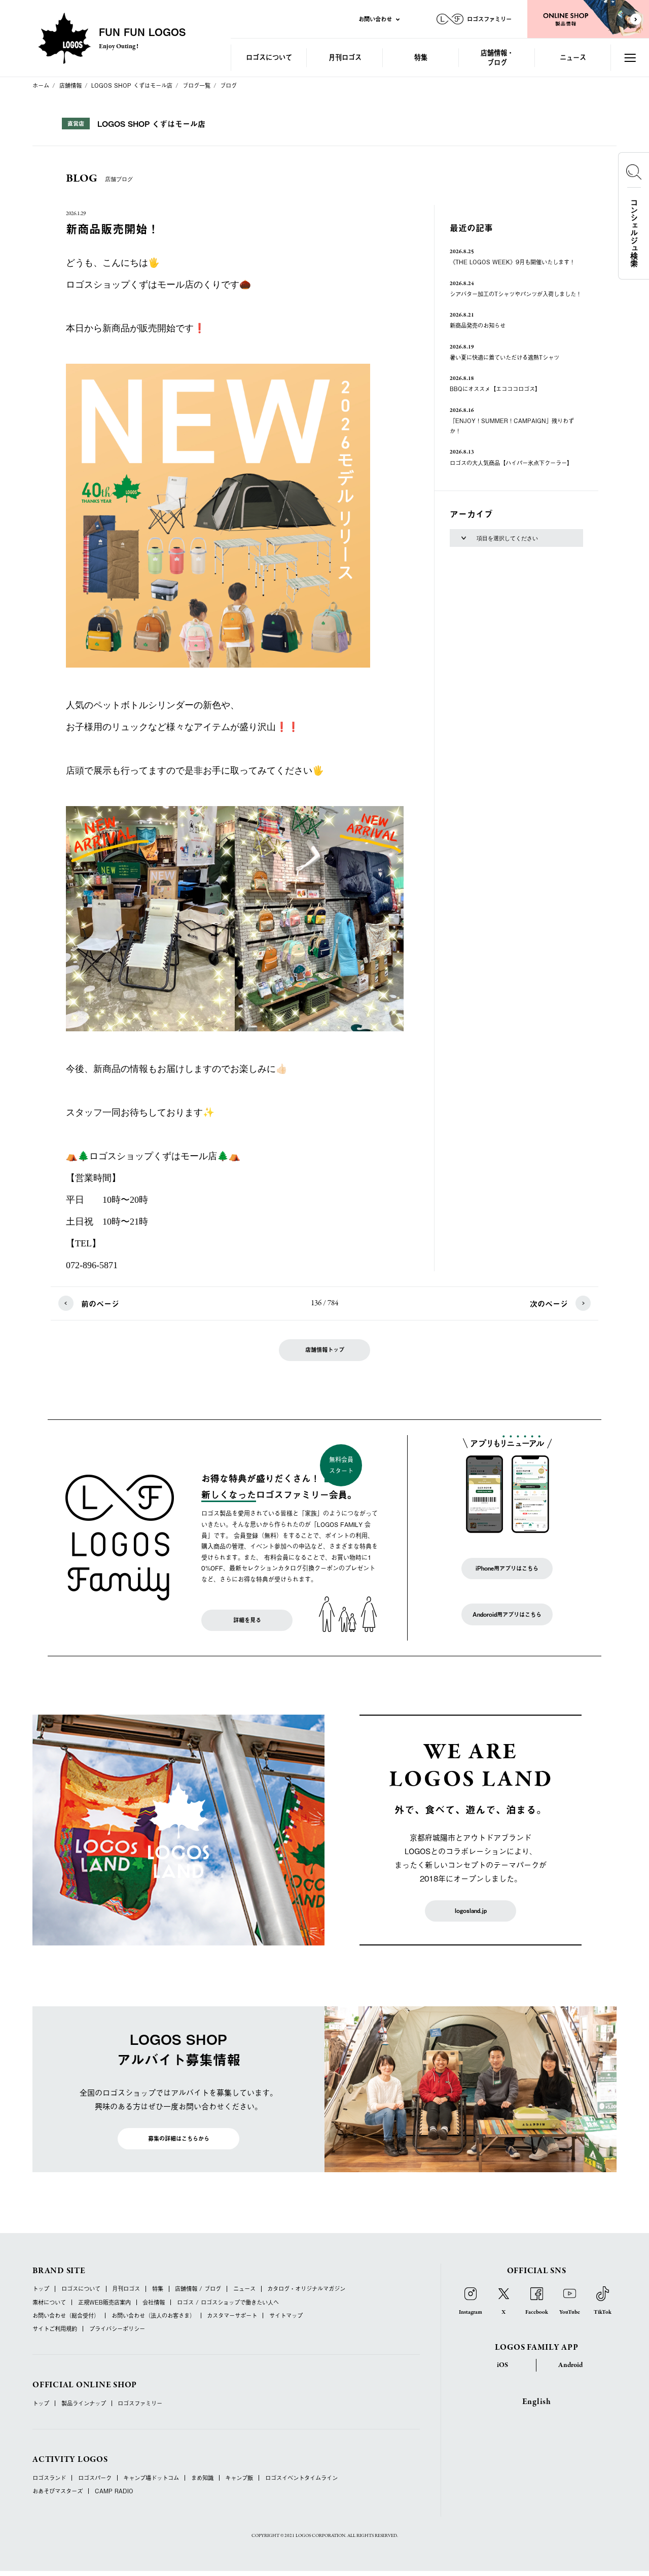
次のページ (549, 1303)
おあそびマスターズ (58, 2491)
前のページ (100, 1303)
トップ (41, 2289)
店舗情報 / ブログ (198, 2289)
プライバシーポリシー (117, 2329)
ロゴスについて (269, 57)
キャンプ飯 (239, 2478)
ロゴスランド (49, 2478)
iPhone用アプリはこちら (507, 1568)
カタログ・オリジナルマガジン (306, 2289)
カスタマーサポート (232, 2316)
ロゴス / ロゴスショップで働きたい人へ (228, 2302)
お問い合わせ (375, 19)
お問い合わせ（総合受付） (66, 2316)
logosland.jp (471, 1911)
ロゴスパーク (95, 2478)
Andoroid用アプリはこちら (507, 1614)
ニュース (573, 57)
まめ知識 (202, 2478)
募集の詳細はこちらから (179, 2138)
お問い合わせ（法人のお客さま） (153, 2316)
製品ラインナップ (84, 2403)
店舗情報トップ (325, 1350)
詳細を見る (247, 1620)
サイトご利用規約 (55, 2329)
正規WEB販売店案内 (104, 2302)
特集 (421, 57)
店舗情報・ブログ (497, 57)
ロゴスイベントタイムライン (301, 2478)
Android (570, 2365)
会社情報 (154, 2302)
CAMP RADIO (114, 2491)
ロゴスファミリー (140, 2403)
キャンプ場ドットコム (151, 2478)
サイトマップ (286, 2316)
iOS (502, 2365)
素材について (49, 2302)
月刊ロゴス (345, 57)
